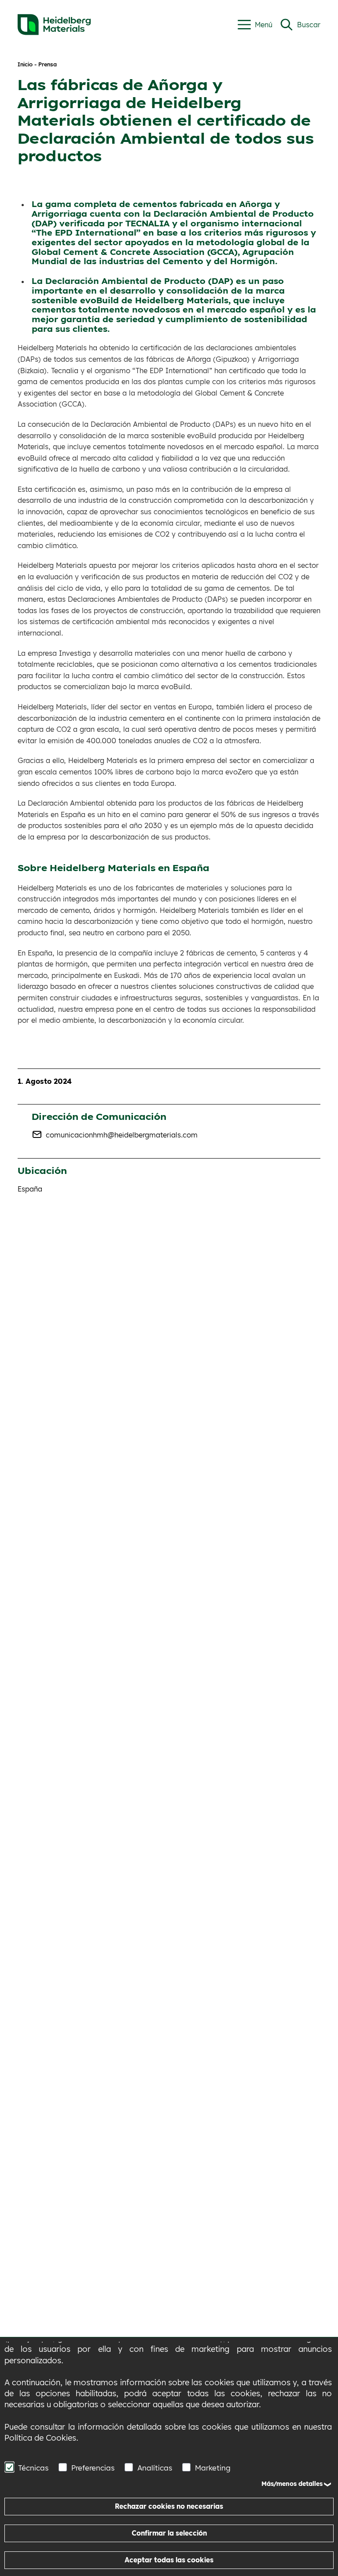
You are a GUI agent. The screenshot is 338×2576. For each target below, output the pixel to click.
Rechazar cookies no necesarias (169, 2506)
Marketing (213, 2468)
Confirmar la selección (169, 2533)
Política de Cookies (40, 2438)
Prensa (48, 64)
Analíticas (155, 2468)
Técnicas (33, 2468)
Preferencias (93, 2468)
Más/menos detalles (292, 2484)
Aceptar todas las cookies (169, 2560)
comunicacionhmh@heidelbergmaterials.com (122, 1135)
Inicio (25, 64)
